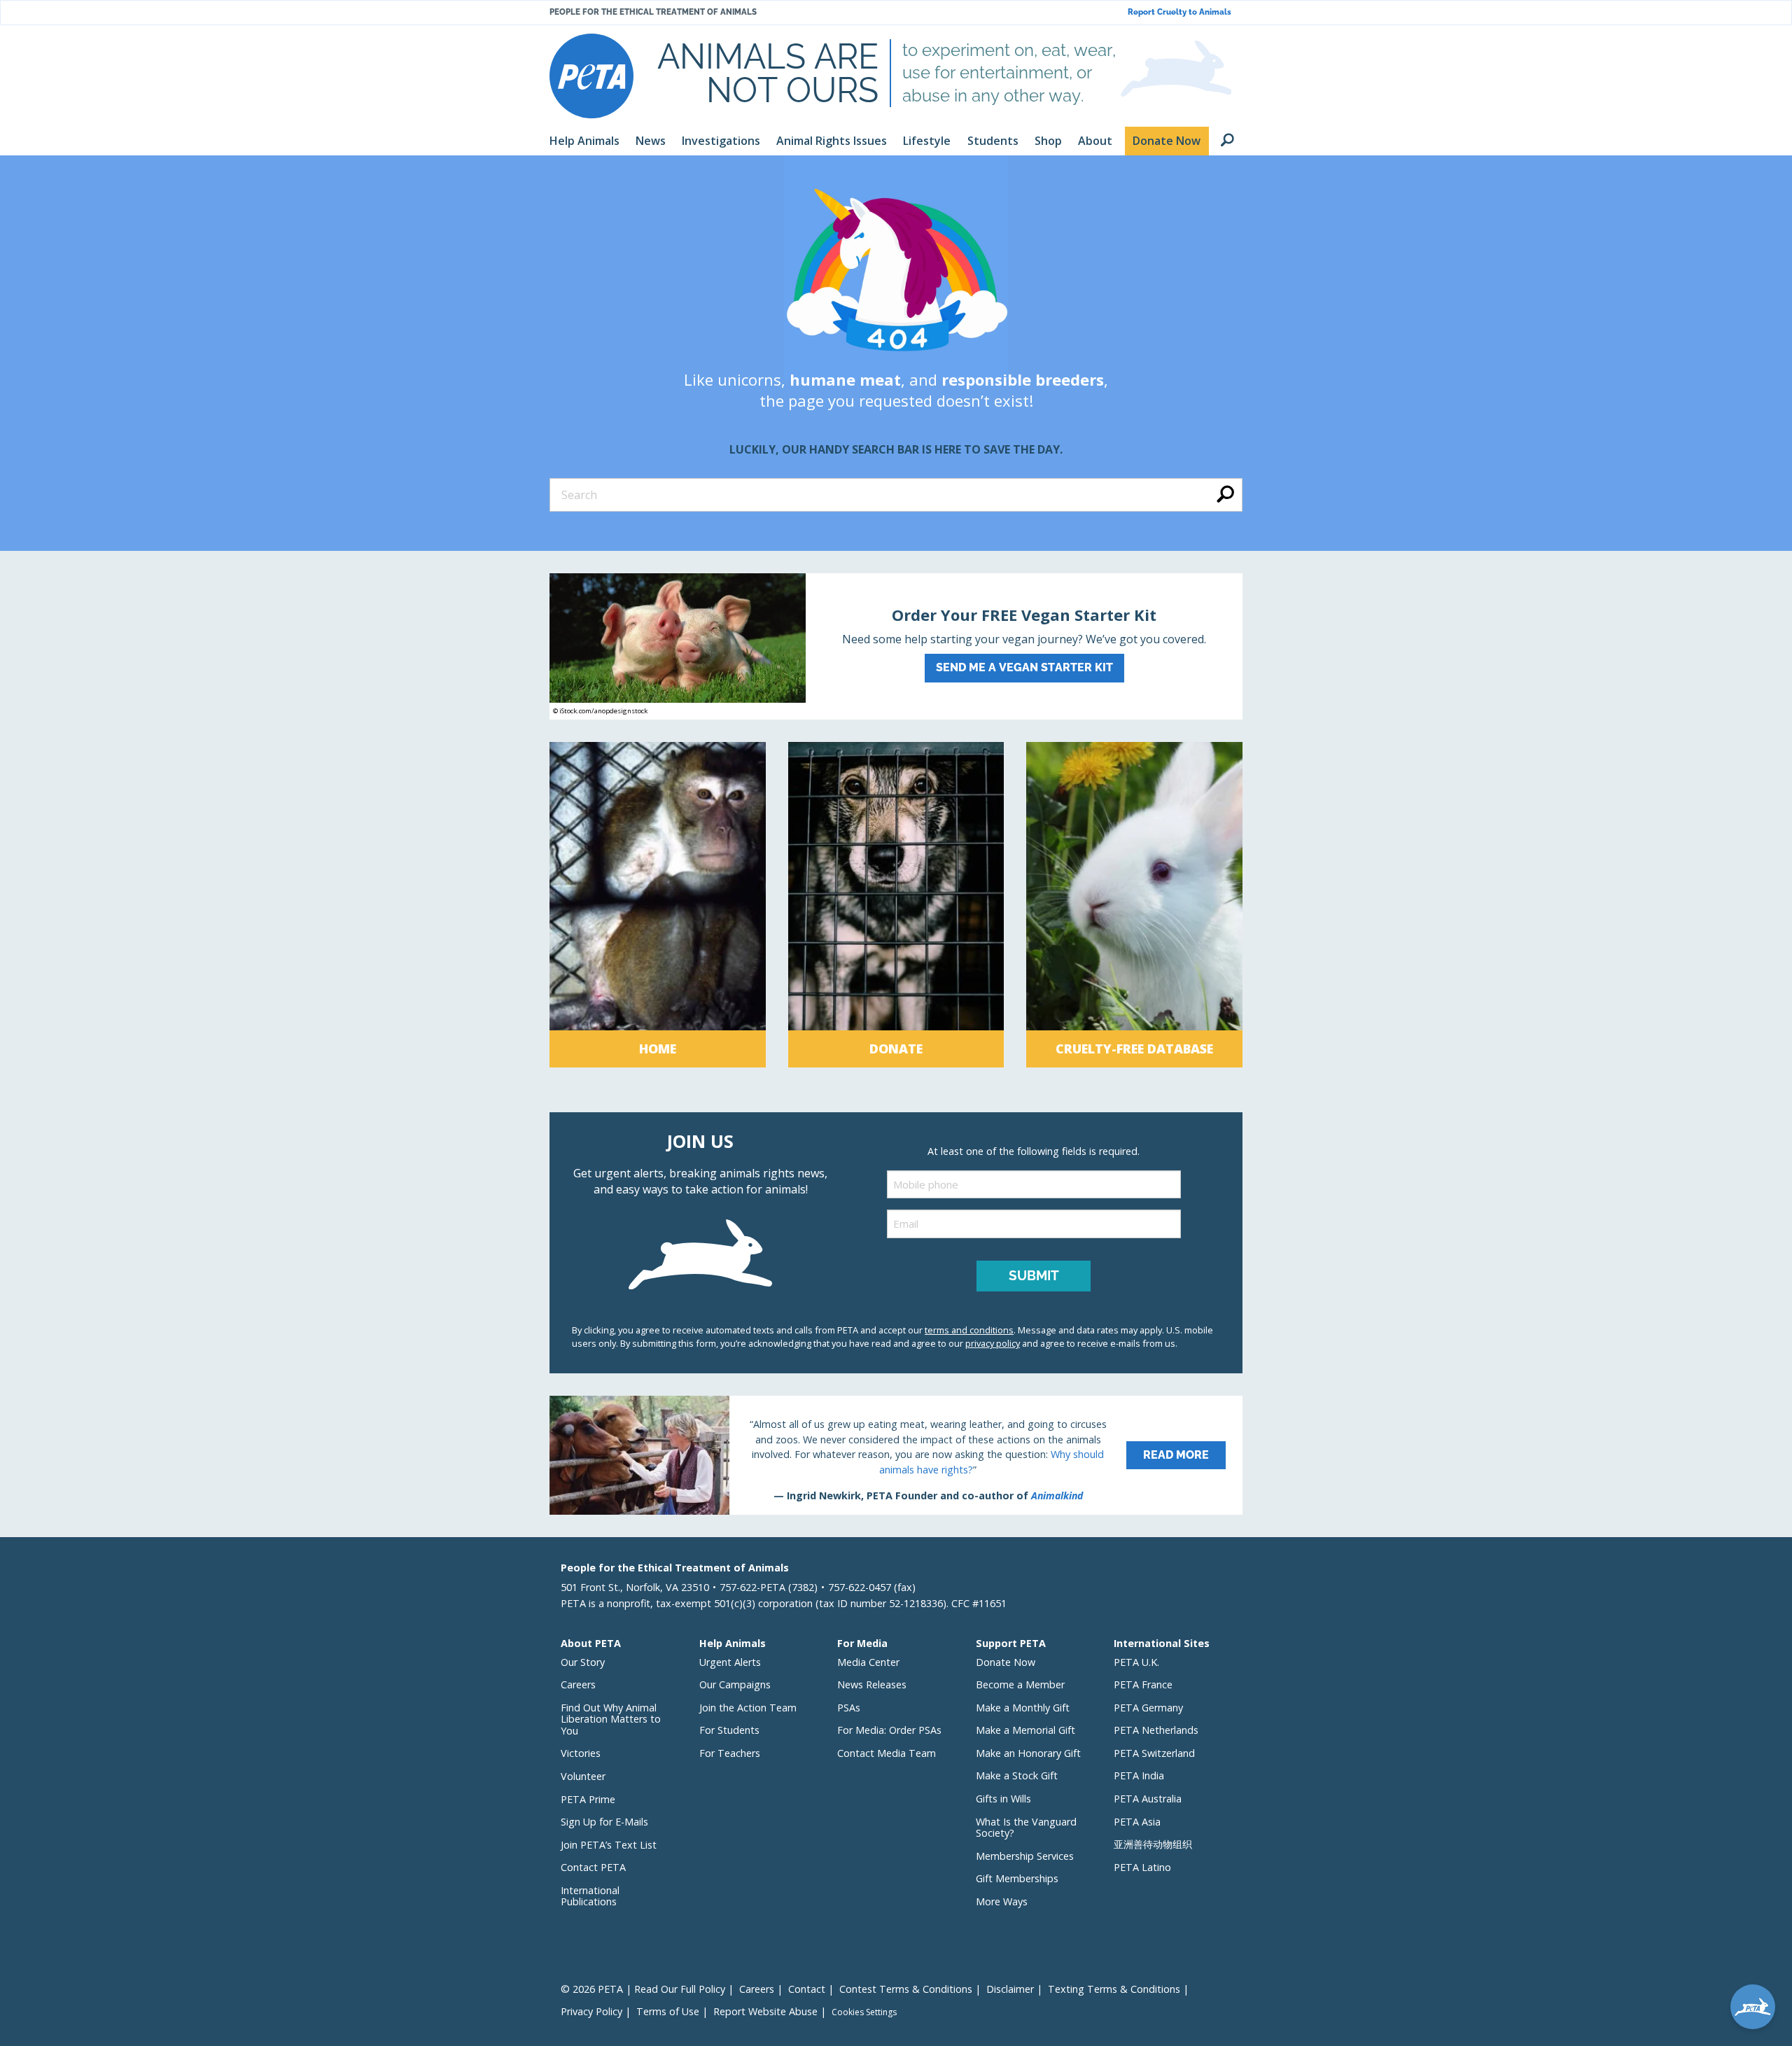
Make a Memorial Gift (1025, 1730)
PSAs (849, 1708)
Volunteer (583, 1776)
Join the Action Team (748, 1708)
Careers (578, 1684)
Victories (581, 1753)
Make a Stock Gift (1017, 1775)
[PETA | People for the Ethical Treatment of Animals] (591, 76)
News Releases (872, 1684)
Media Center (868, 1662)
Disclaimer (1010, 1989)
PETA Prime (588, 1799)
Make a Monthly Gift (1023, 1708)
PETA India (1139, 1775)
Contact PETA (593, 1867)
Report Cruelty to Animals (1179, 12)
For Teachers (730, 1753)
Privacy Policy (591, 2011)
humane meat (845, 379)
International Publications (590, 1896)
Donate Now (1006, 1662)
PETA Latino (1142, 1867)
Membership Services (1025, 1856)
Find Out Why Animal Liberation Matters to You (611, 1719)
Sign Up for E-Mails (604, 1822)
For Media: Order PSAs (889, 1730)
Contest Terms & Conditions (906, 1989)
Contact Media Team (887, 1753)
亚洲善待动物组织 (1153, 1844)
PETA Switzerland (1154, 1753)
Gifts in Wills (1003, 1799)
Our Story (583, 1662)
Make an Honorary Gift (1028, 1753)
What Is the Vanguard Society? (1026, 1828)
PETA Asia (1137, 1822)
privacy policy (993, 1343)
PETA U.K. (1136, 1662)
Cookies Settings (864, 2012)
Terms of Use (668, 2011)
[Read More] (896, 1455)
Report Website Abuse (765, 2011)
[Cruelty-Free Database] (1134, 905)
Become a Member (1020, 1684)
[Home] (658, 905)
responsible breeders (1023, 379)
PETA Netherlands (1156, 1730)
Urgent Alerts (730, 1662)
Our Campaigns (735, 1684)
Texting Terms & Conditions (1114, 1989)
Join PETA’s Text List (609, 1845)
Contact (807, 1989)
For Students (729, 1730)
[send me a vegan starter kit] (896, 646)
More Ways (1002, 1901)
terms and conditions (969, 1330)
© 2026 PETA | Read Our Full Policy (643, 1989)
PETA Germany (1148, 1708)
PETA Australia (1148, 1799)
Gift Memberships (1017, 1878)
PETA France (1143, 1684)
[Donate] (896, 905)
